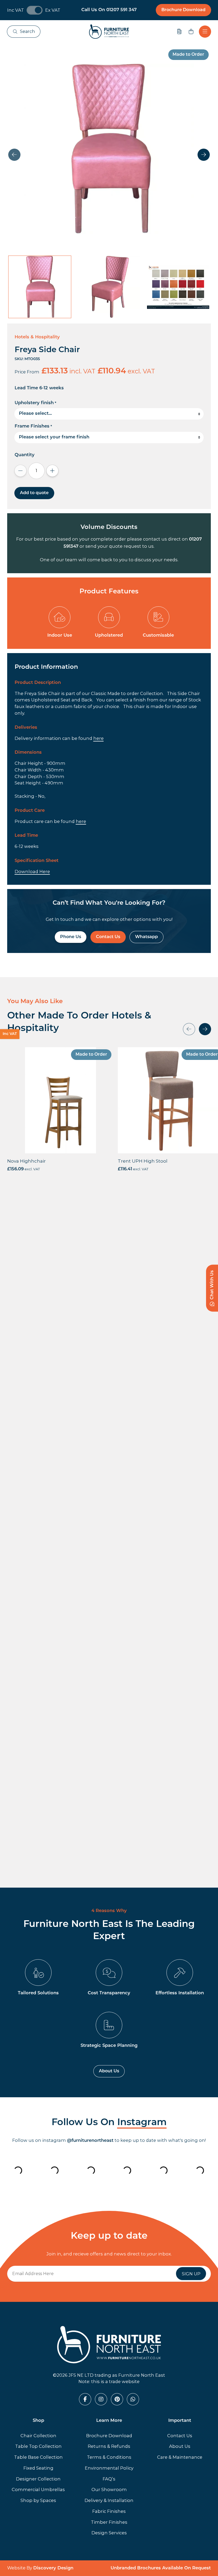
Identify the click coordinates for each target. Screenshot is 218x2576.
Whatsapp (146, 937)
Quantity (25, 455)
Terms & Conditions (109, 2457)
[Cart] (191, 32)
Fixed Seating (38, 2468)
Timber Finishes (109, 2522)
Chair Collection (38, 2436)
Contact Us (108, 937)
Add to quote (34, 493)
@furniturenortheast (90, 2141)
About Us (109, 2071)
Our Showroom (109, 2489)
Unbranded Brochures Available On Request (161, 2568)
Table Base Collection (38, 2457)
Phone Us (71, 937)
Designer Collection (38, 2479)
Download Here (32, 871)
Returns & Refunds (109, 2446)
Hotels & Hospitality (37, 337)
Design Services (109, 2533)
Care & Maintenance (180, 2457)
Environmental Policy (109, 2468)
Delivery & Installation (109, 2500)
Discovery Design (53, 2568)
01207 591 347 (121, 10)
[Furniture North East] (109, 32)
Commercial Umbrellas (38, 2489)
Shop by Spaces (38, 2500)
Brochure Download (183, 10)
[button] (204, 155)
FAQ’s (109, 2479)
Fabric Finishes (109, 2511)
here (98, 738)
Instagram (142, 2123)
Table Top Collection (38, 2446)
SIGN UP (191, 2274)
